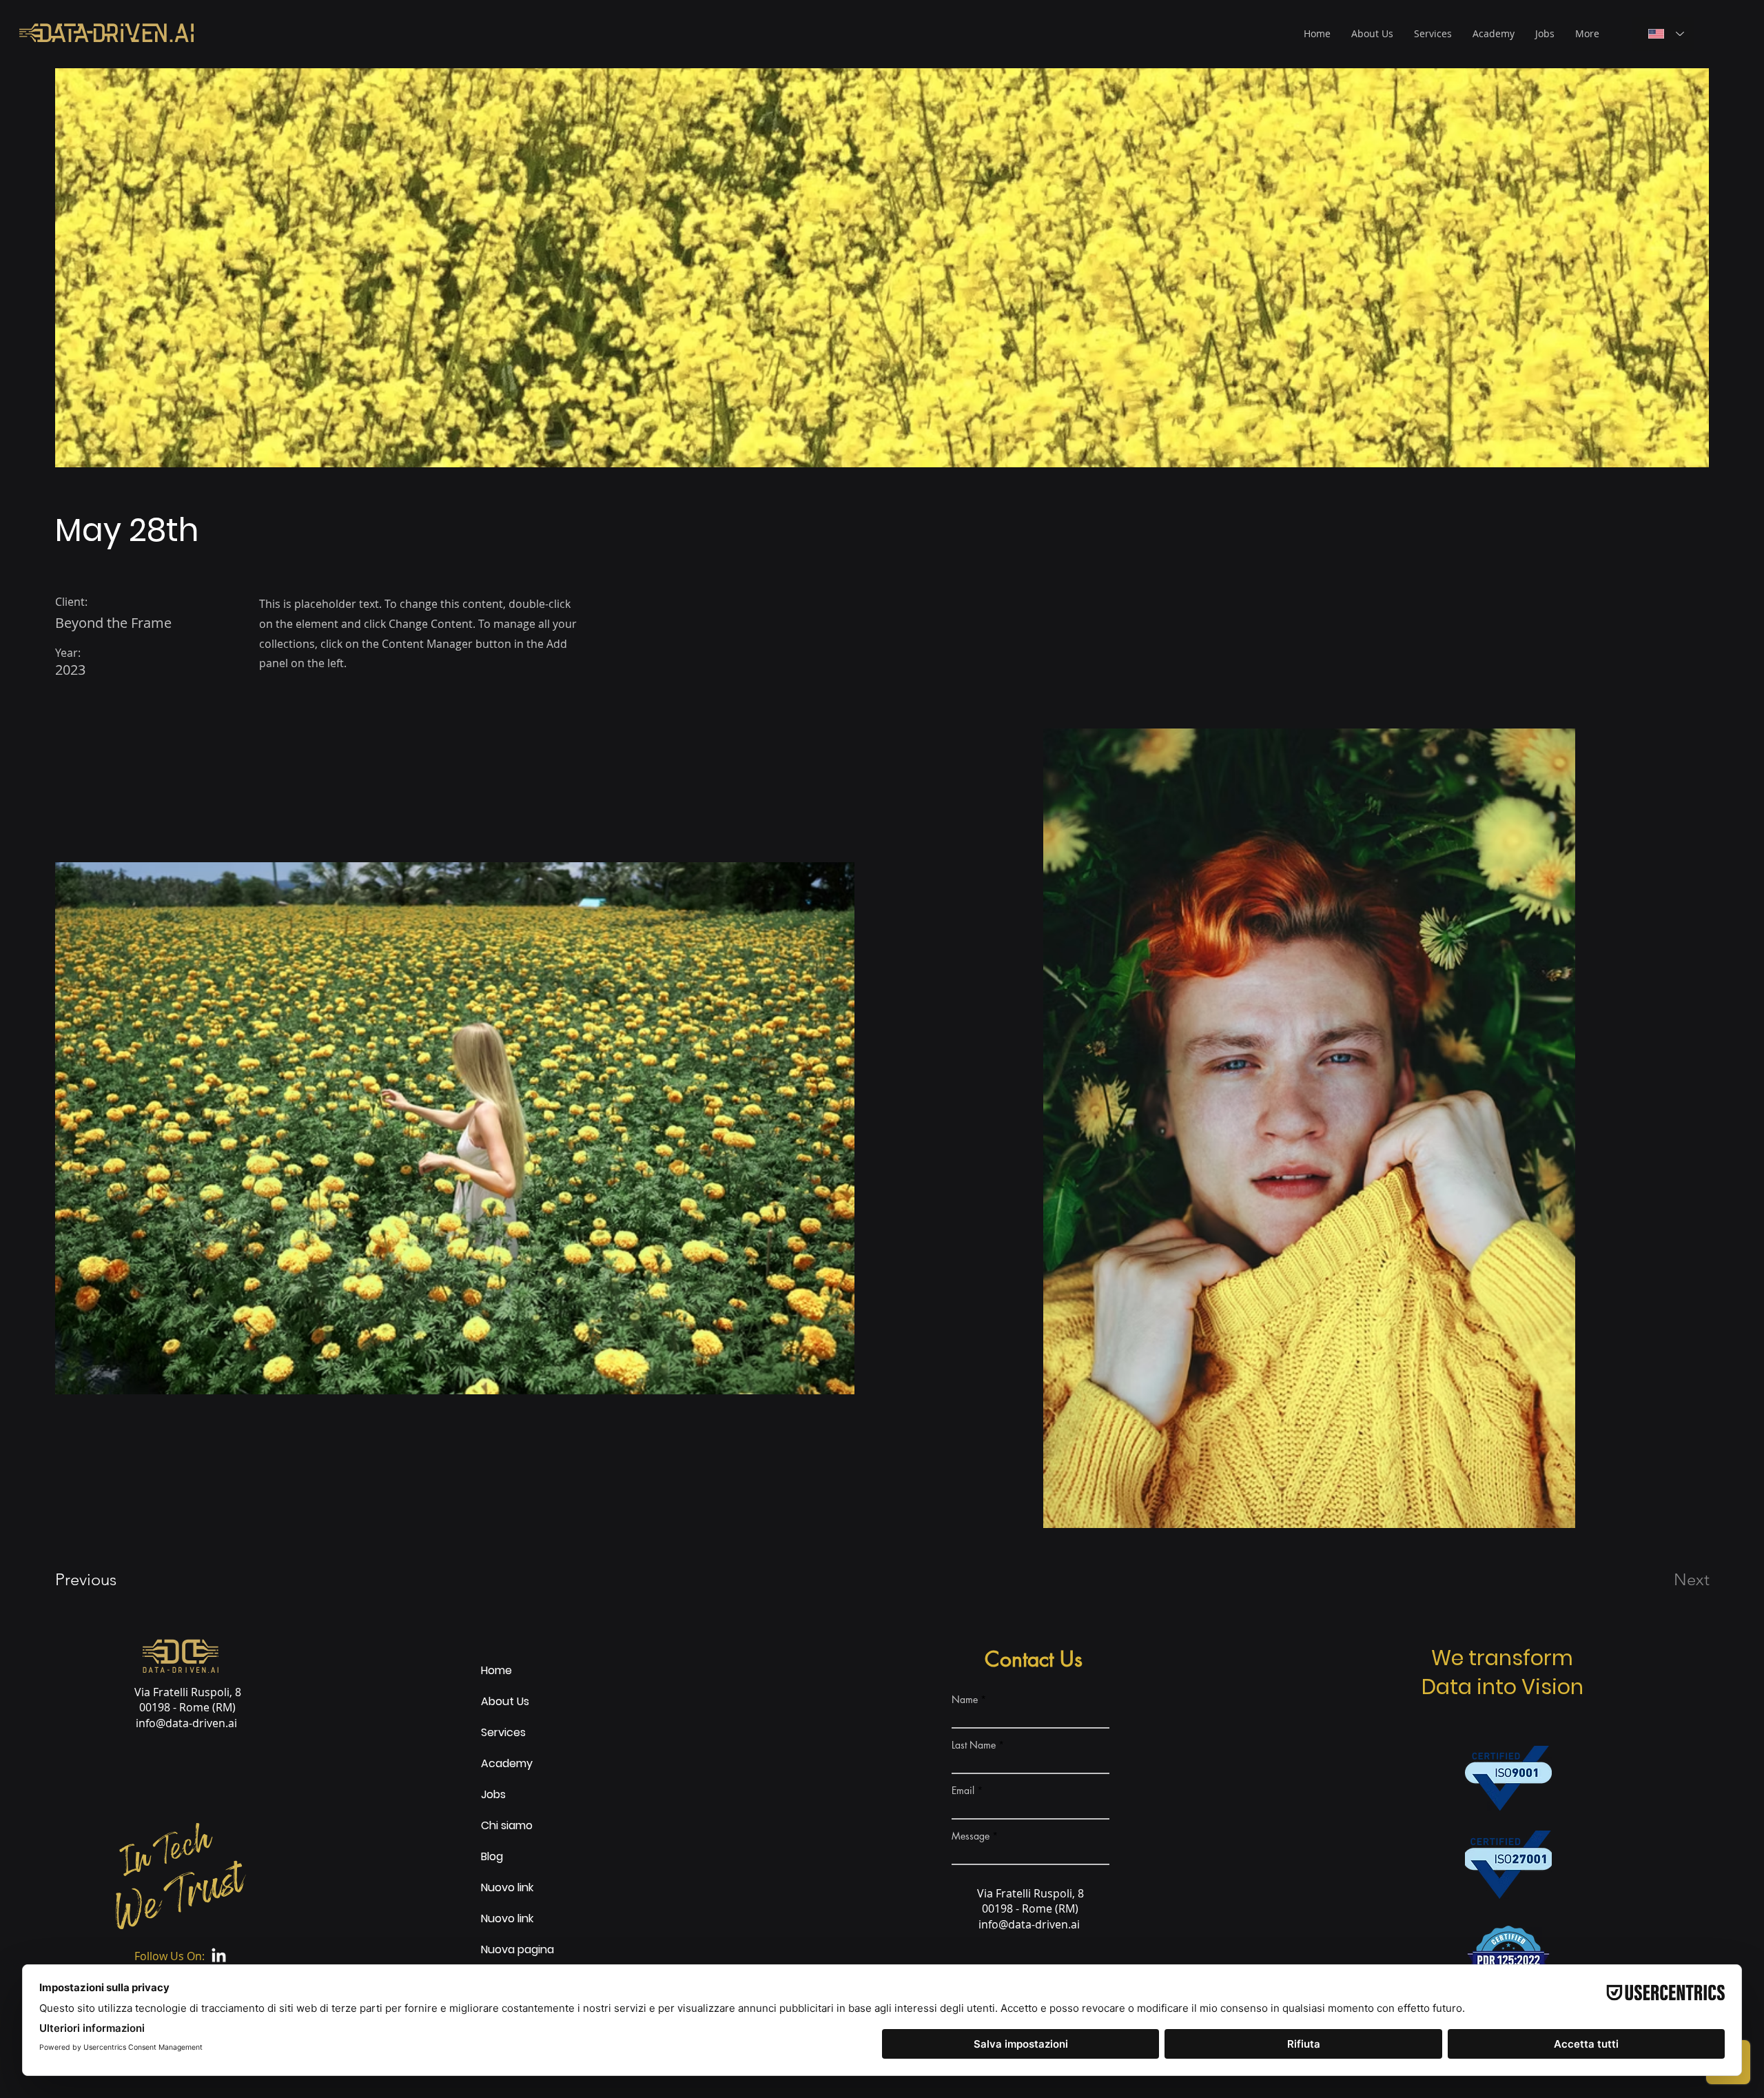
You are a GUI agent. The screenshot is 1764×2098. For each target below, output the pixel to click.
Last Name (974, 1745)
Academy (496, 1763)
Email (963, 1791)
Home (496, 1670)
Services (496, 1732)
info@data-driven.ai (186, 1723)
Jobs (493, 1794)
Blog (492, 1856)
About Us (496, 1701)
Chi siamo (496, 1825)
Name (965, 1700)
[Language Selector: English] (1663, 34)
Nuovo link (496, 1887)
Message (971, 1836)
